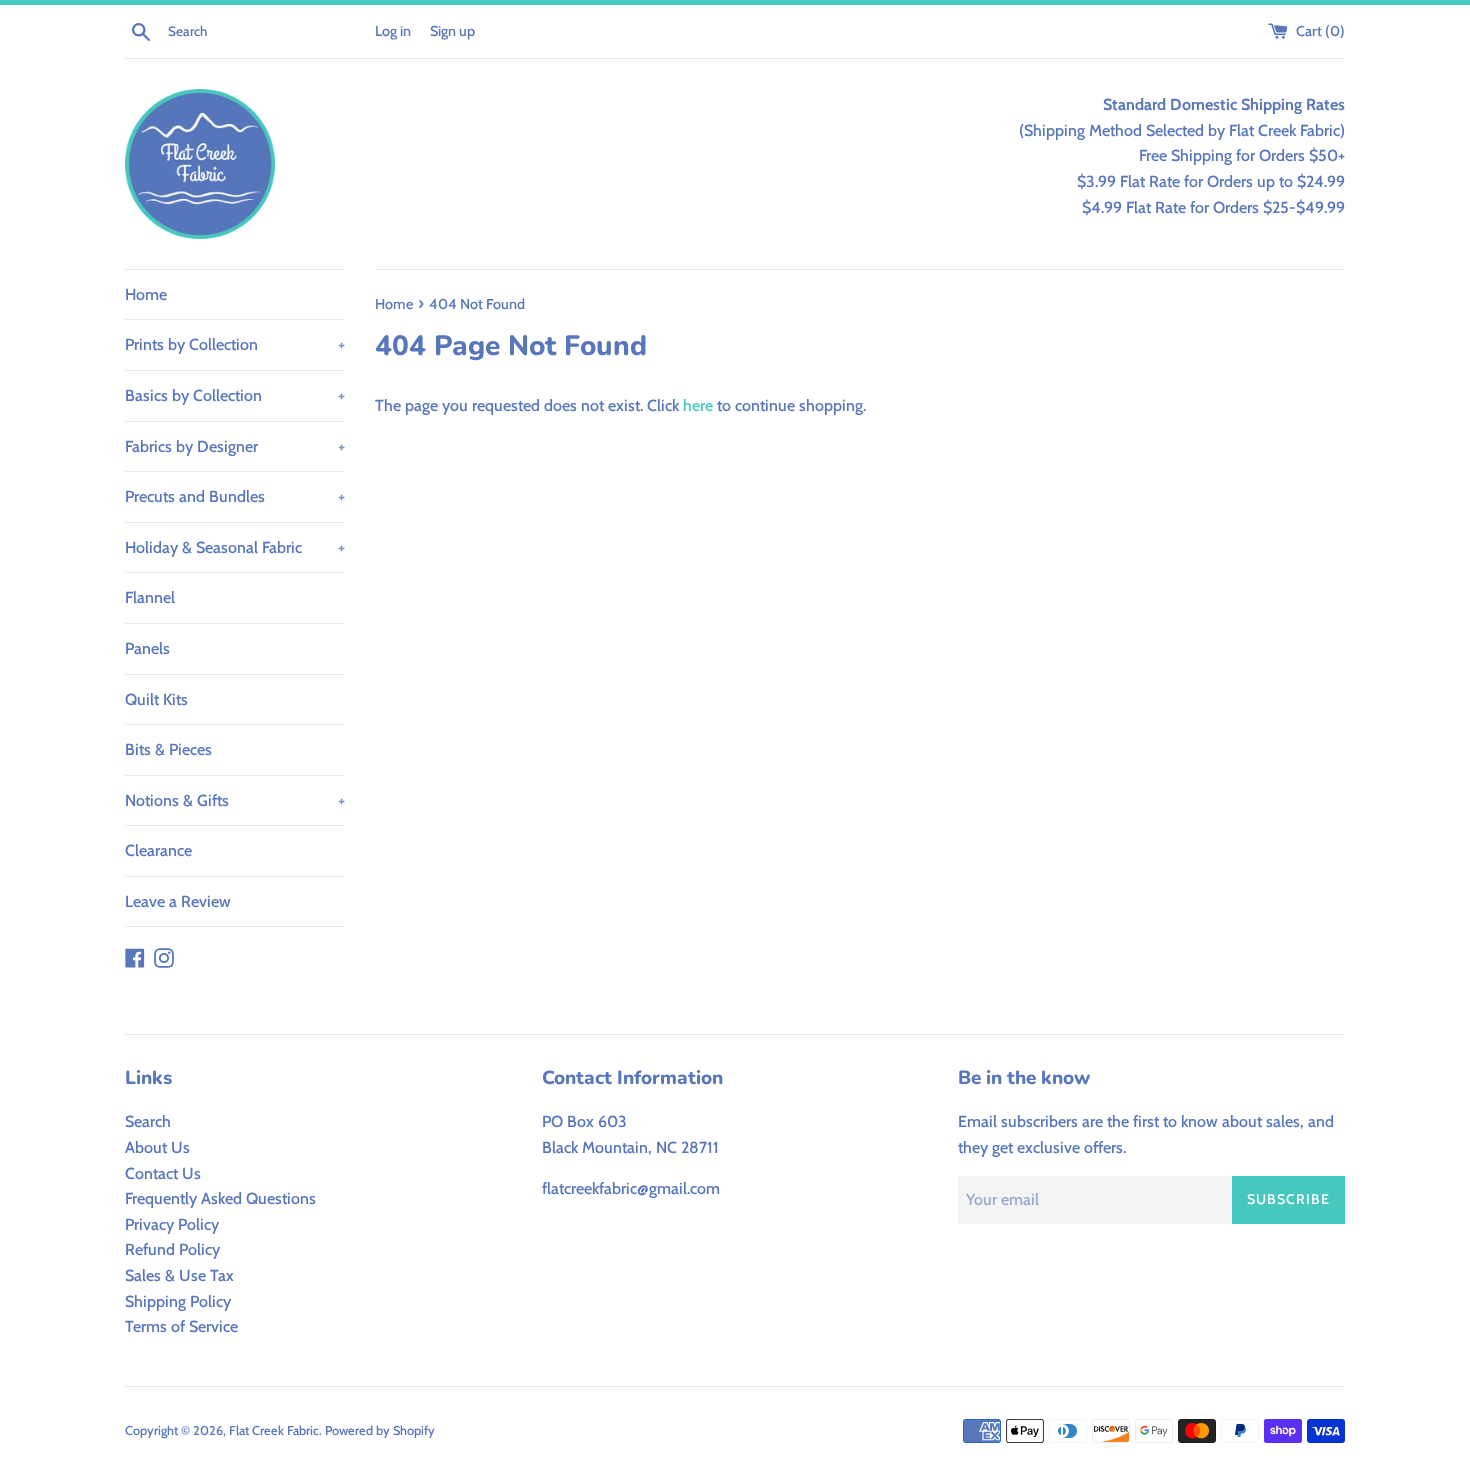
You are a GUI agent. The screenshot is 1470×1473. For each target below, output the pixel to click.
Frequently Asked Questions (220, 1198)
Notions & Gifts (235, 800)
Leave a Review (178, 901)
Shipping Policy (178, 1301)
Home (146, 294)
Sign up (452, 31)
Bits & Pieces (168, 749)
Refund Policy (172, 1249)
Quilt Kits (156, 699)
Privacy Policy (172, 1224)
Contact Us (163, 1173)
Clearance (158, 850)
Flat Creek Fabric (274, 1430)
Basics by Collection (235, 395)
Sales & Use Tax (179, 1275)
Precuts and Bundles (235, 496)
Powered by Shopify (380, 1430)
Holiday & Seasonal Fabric (235, 547)
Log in (393, 31)
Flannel (150, 597)
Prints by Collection (235, 344)
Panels (147, 648)
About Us (157, 1147)
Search (148, 1121)
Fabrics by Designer (235, 446)
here (698, 405)
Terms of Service (181, 1326)
